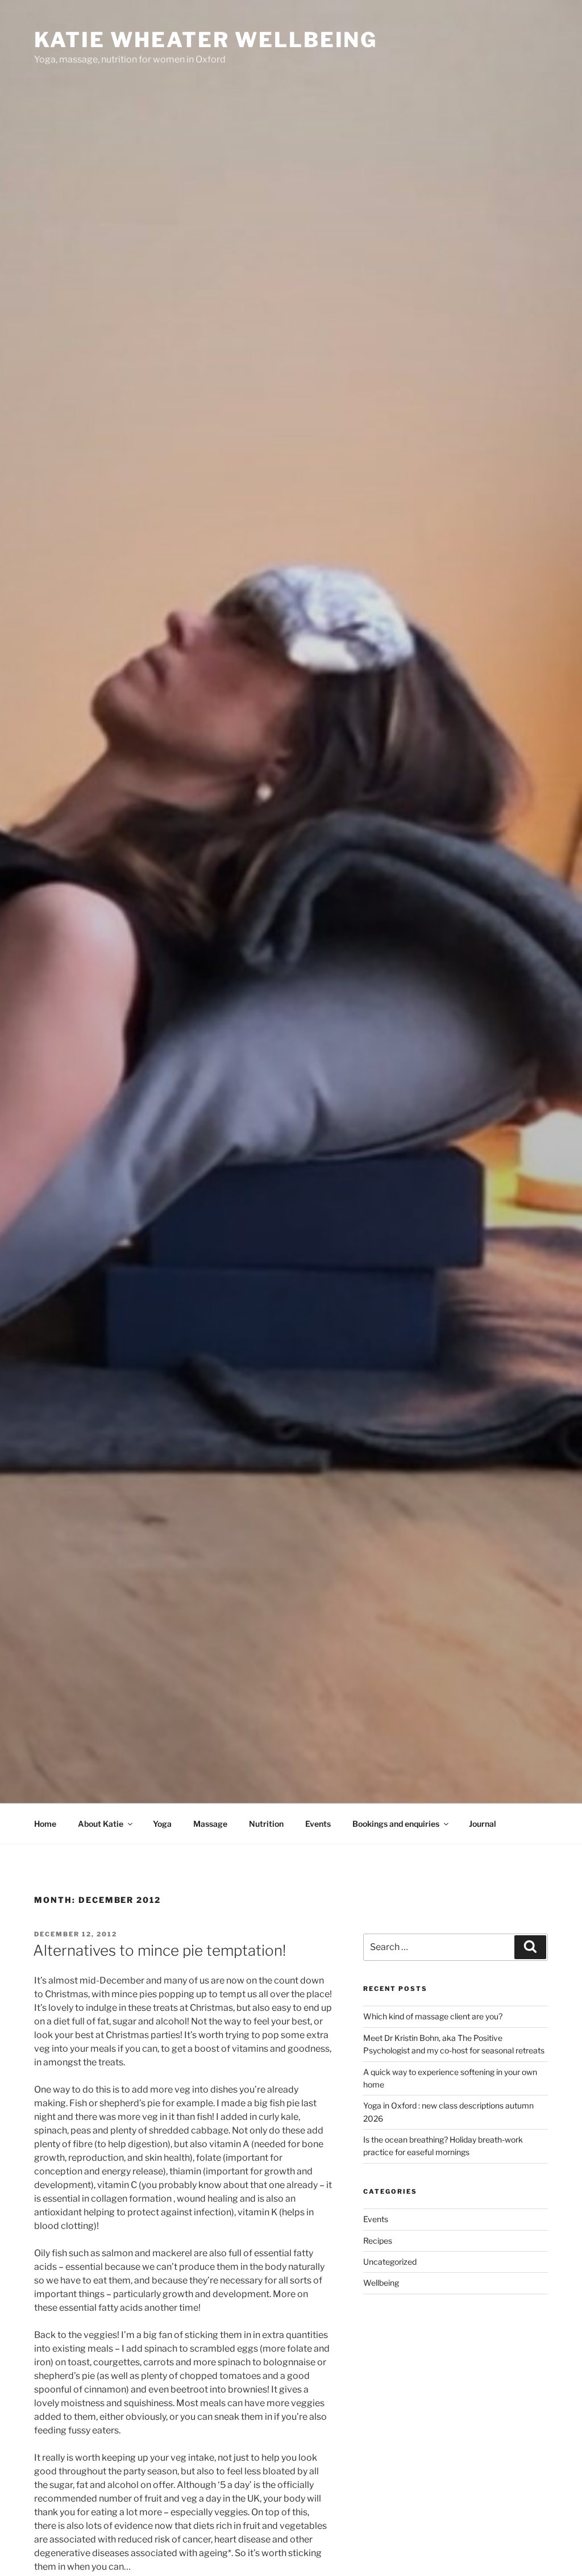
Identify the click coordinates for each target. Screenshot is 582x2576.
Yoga (162, 1824)
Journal (483, 1824)
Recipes (378, 2241)
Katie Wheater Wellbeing (206, 40)
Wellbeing (381, 2283)
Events (318, 1824)
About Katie (101, 1824)
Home (45, 1824)
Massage (210, 1824)
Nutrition (266, 1824)
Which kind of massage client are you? (433, 2016)
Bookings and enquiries (396, 1824)
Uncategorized (390, 2262)
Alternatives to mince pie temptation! (159, 1950)
